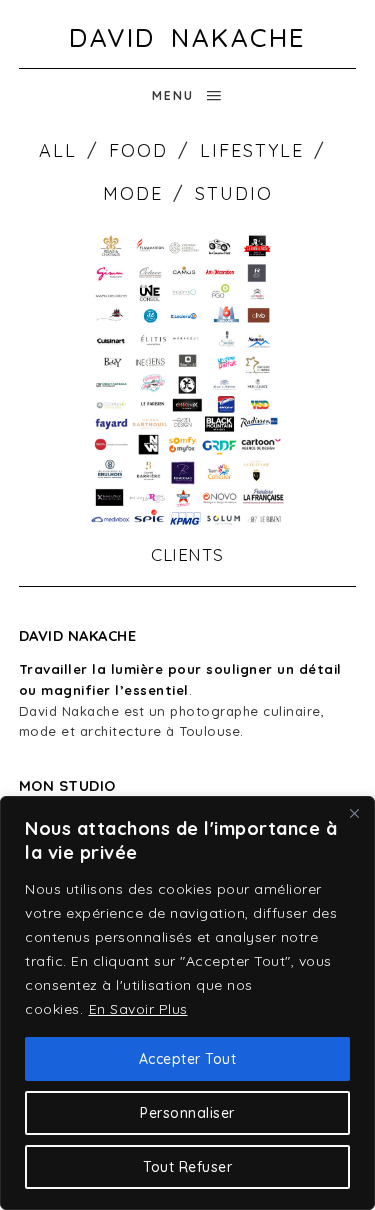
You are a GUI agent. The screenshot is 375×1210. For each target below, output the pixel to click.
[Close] (354, 813)
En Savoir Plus (138, 1009)
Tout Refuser (187, 1167)
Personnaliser (187, 1113)
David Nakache (187, 37)
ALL (58, 150)
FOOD (138, 150)
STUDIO (234, 193)
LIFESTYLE (252, 150)
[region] (187, 1003)
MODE (133, 193)
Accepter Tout (188, 1059)
